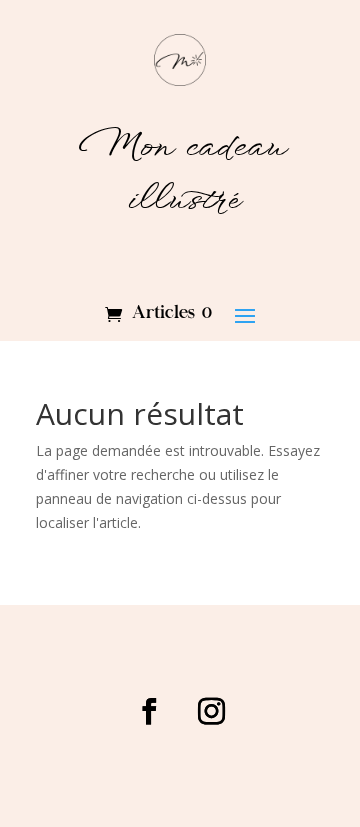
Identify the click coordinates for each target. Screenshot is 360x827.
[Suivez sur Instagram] (211, 712)
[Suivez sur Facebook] (149, 712)
